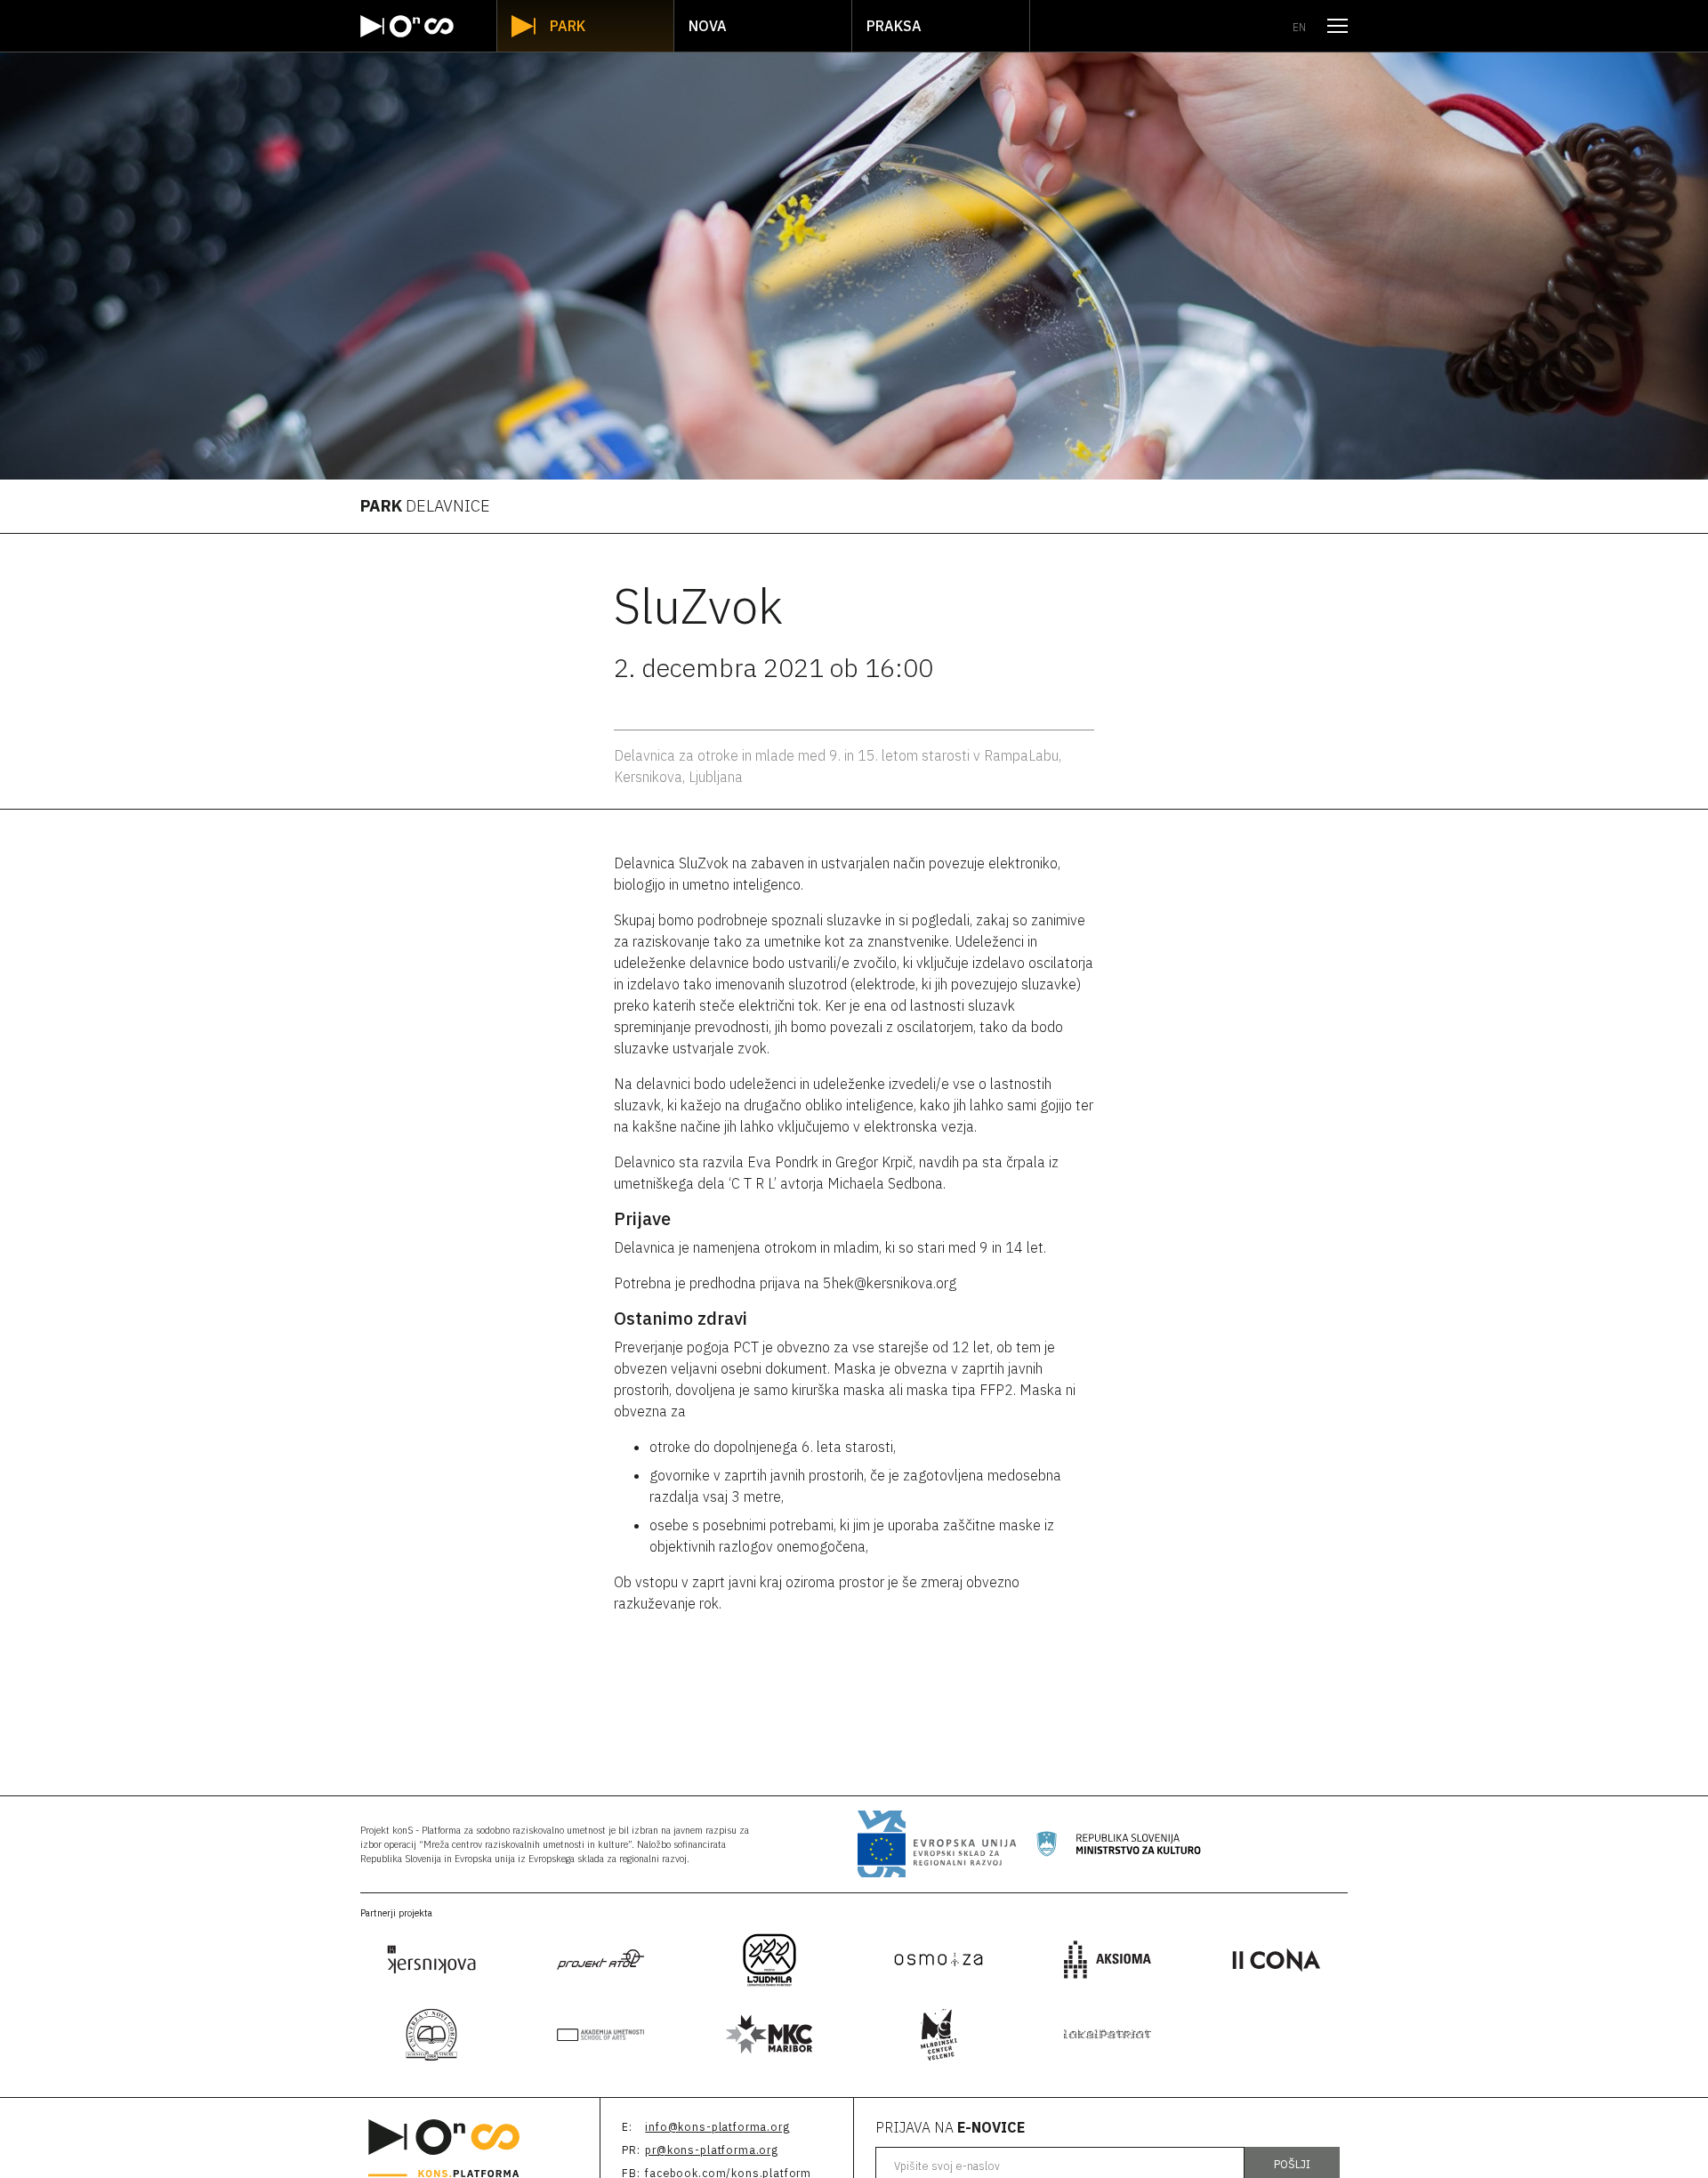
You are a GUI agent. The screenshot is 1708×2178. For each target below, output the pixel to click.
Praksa (894, 26)
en (1299, 27)
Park (568, 26)
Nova (708, 26)
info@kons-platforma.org (717, 2127)
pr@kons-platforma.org (712, 2150)
